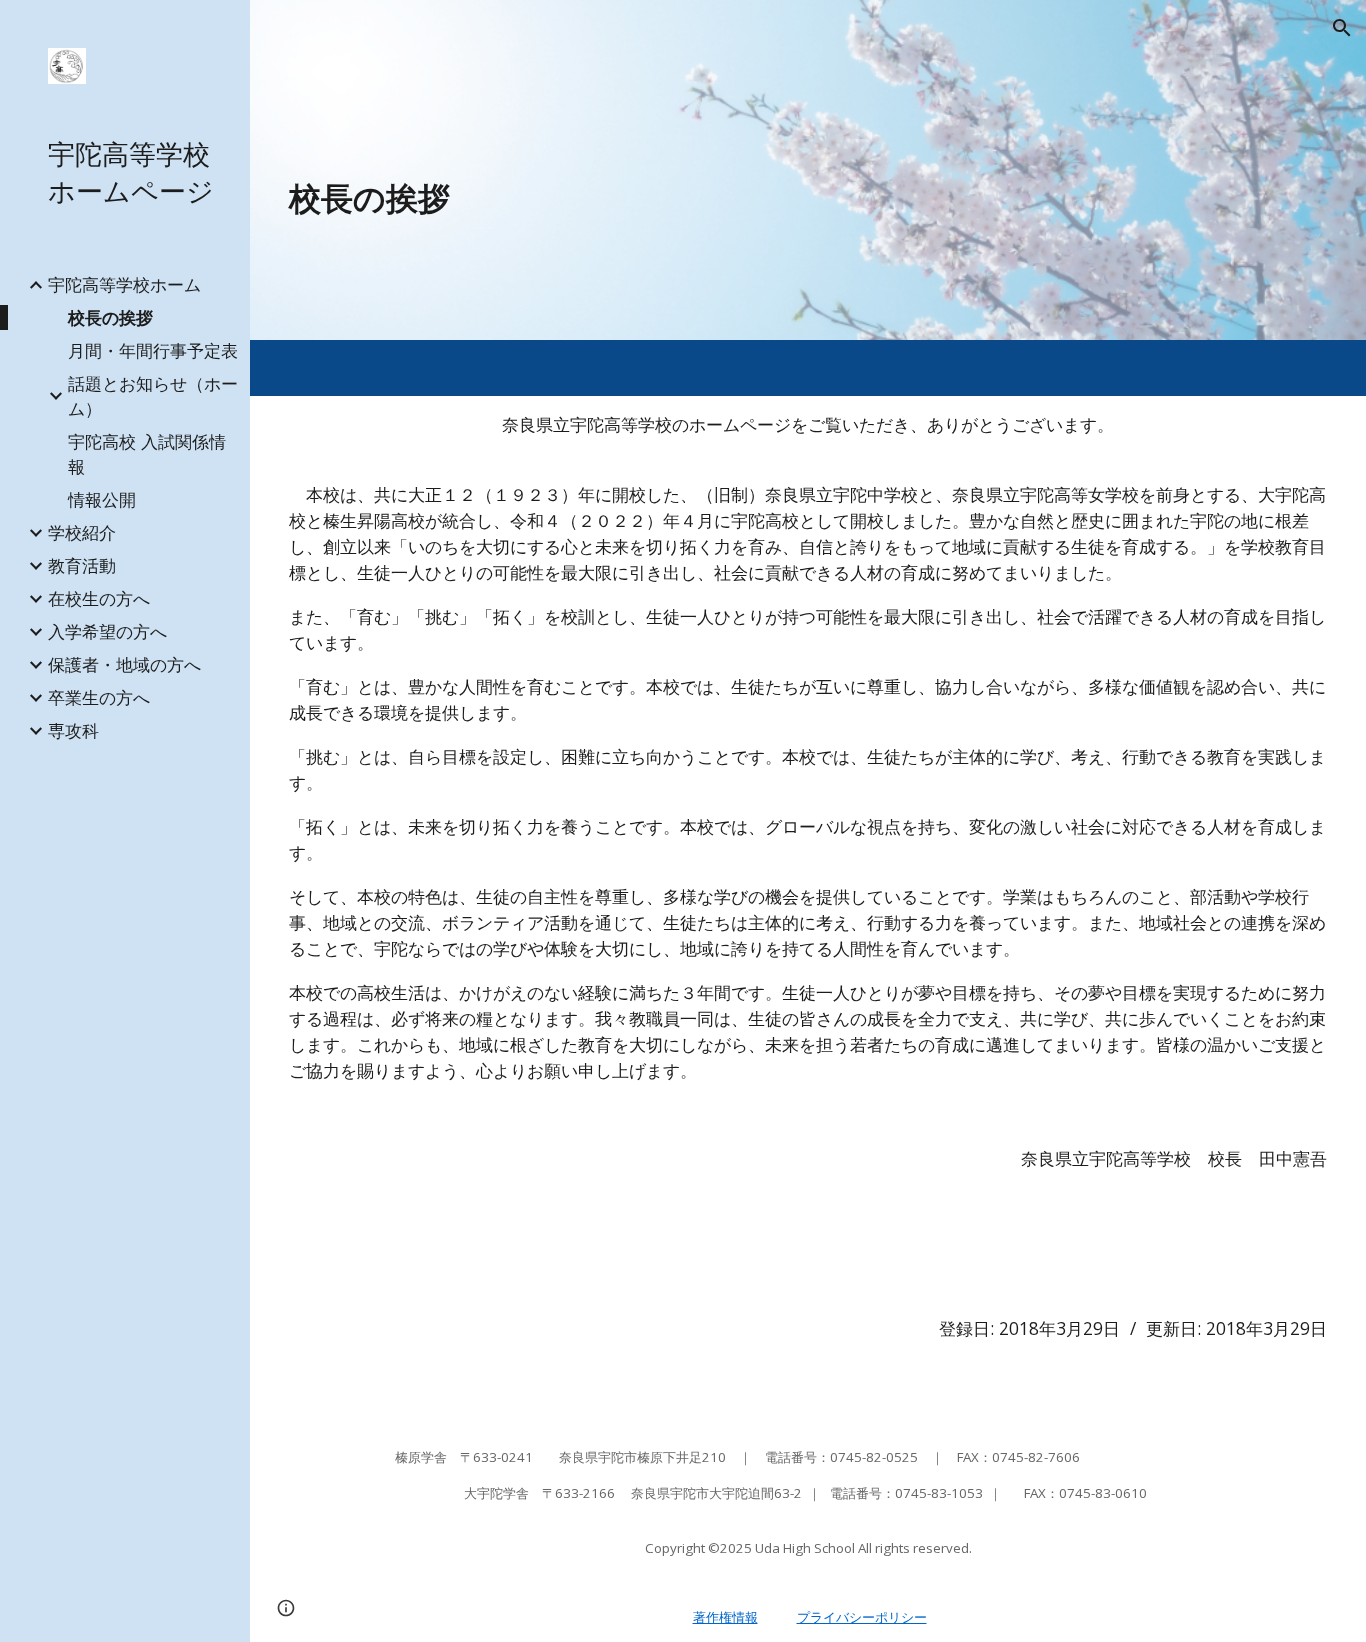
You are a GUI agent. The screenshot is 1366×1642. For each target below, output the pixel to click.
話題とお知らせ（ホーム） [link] (153, 395)
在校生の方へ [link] (99, 598)
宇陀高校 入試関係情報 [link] (147, 453)
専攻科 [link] (73, 730)
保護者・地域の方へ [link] (124, 664)
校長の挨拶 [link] (110, 317)
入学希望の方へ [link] (107, 631)
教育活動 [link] (82, 565)
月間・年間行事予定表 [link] (153, 350)
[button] (1342, 28)
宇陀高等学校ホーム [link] (124, 284)
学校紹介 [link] (82, 532)
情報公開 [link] (102, 499)
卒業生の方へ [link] (99, 697)
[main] (719, 198)
